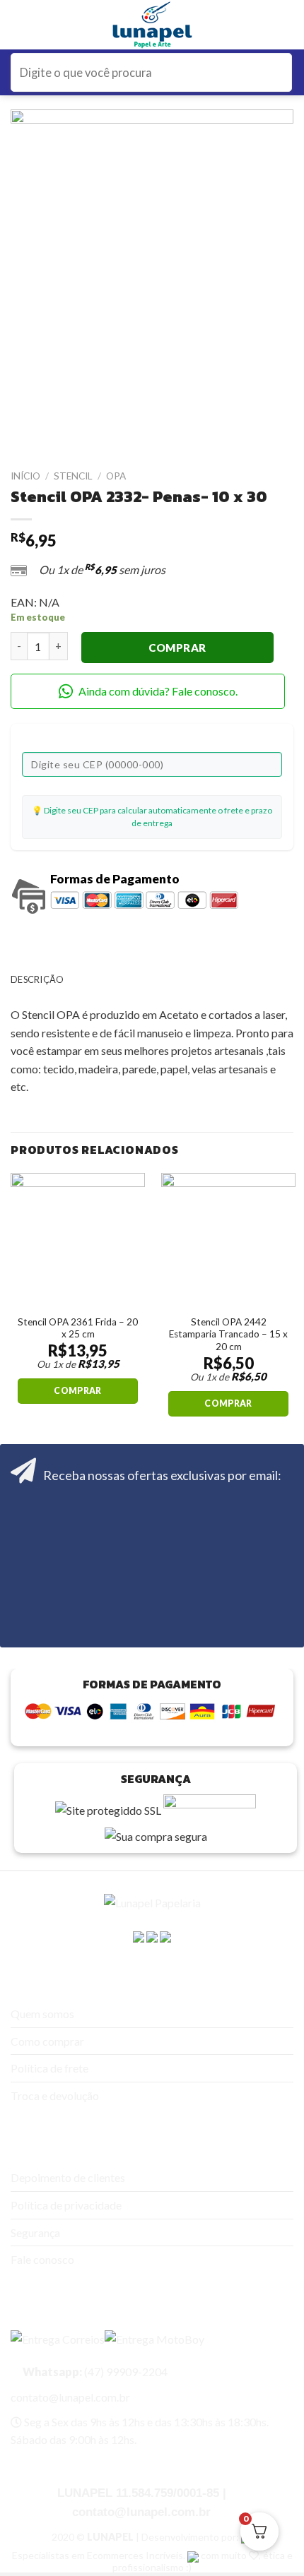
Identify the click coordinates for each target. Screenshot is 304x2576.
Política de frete (49, 2068)
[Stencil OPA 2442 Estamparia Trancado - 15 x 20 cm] (228, 1240)
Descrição (37, 979)
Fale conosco (42, 2259)
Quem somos (42, 2014)
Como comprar (47, 2041)
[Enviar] (279, 72)
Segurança (35, 2232)
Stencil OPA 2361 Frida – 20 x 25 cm (78, 1328)
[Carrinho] (286, 25)
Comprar (177, 648)
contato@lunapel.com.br (70, 2397)
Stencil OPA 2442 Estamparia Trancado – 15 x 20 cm (228, 1334)
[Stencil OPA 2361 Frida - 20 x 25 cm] (78, 1240)
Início (25, 476)
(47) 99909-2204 (94, 2372)
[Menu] (20, 25)
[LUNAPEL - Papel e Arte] (152, 25)
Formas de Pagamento (115, 879)
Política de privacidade (66, 2205)
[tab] (152, 979)
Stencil (73, 476)
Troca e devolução (55, 2095)
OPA (116, 476)
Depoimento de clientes (68, 2177)
